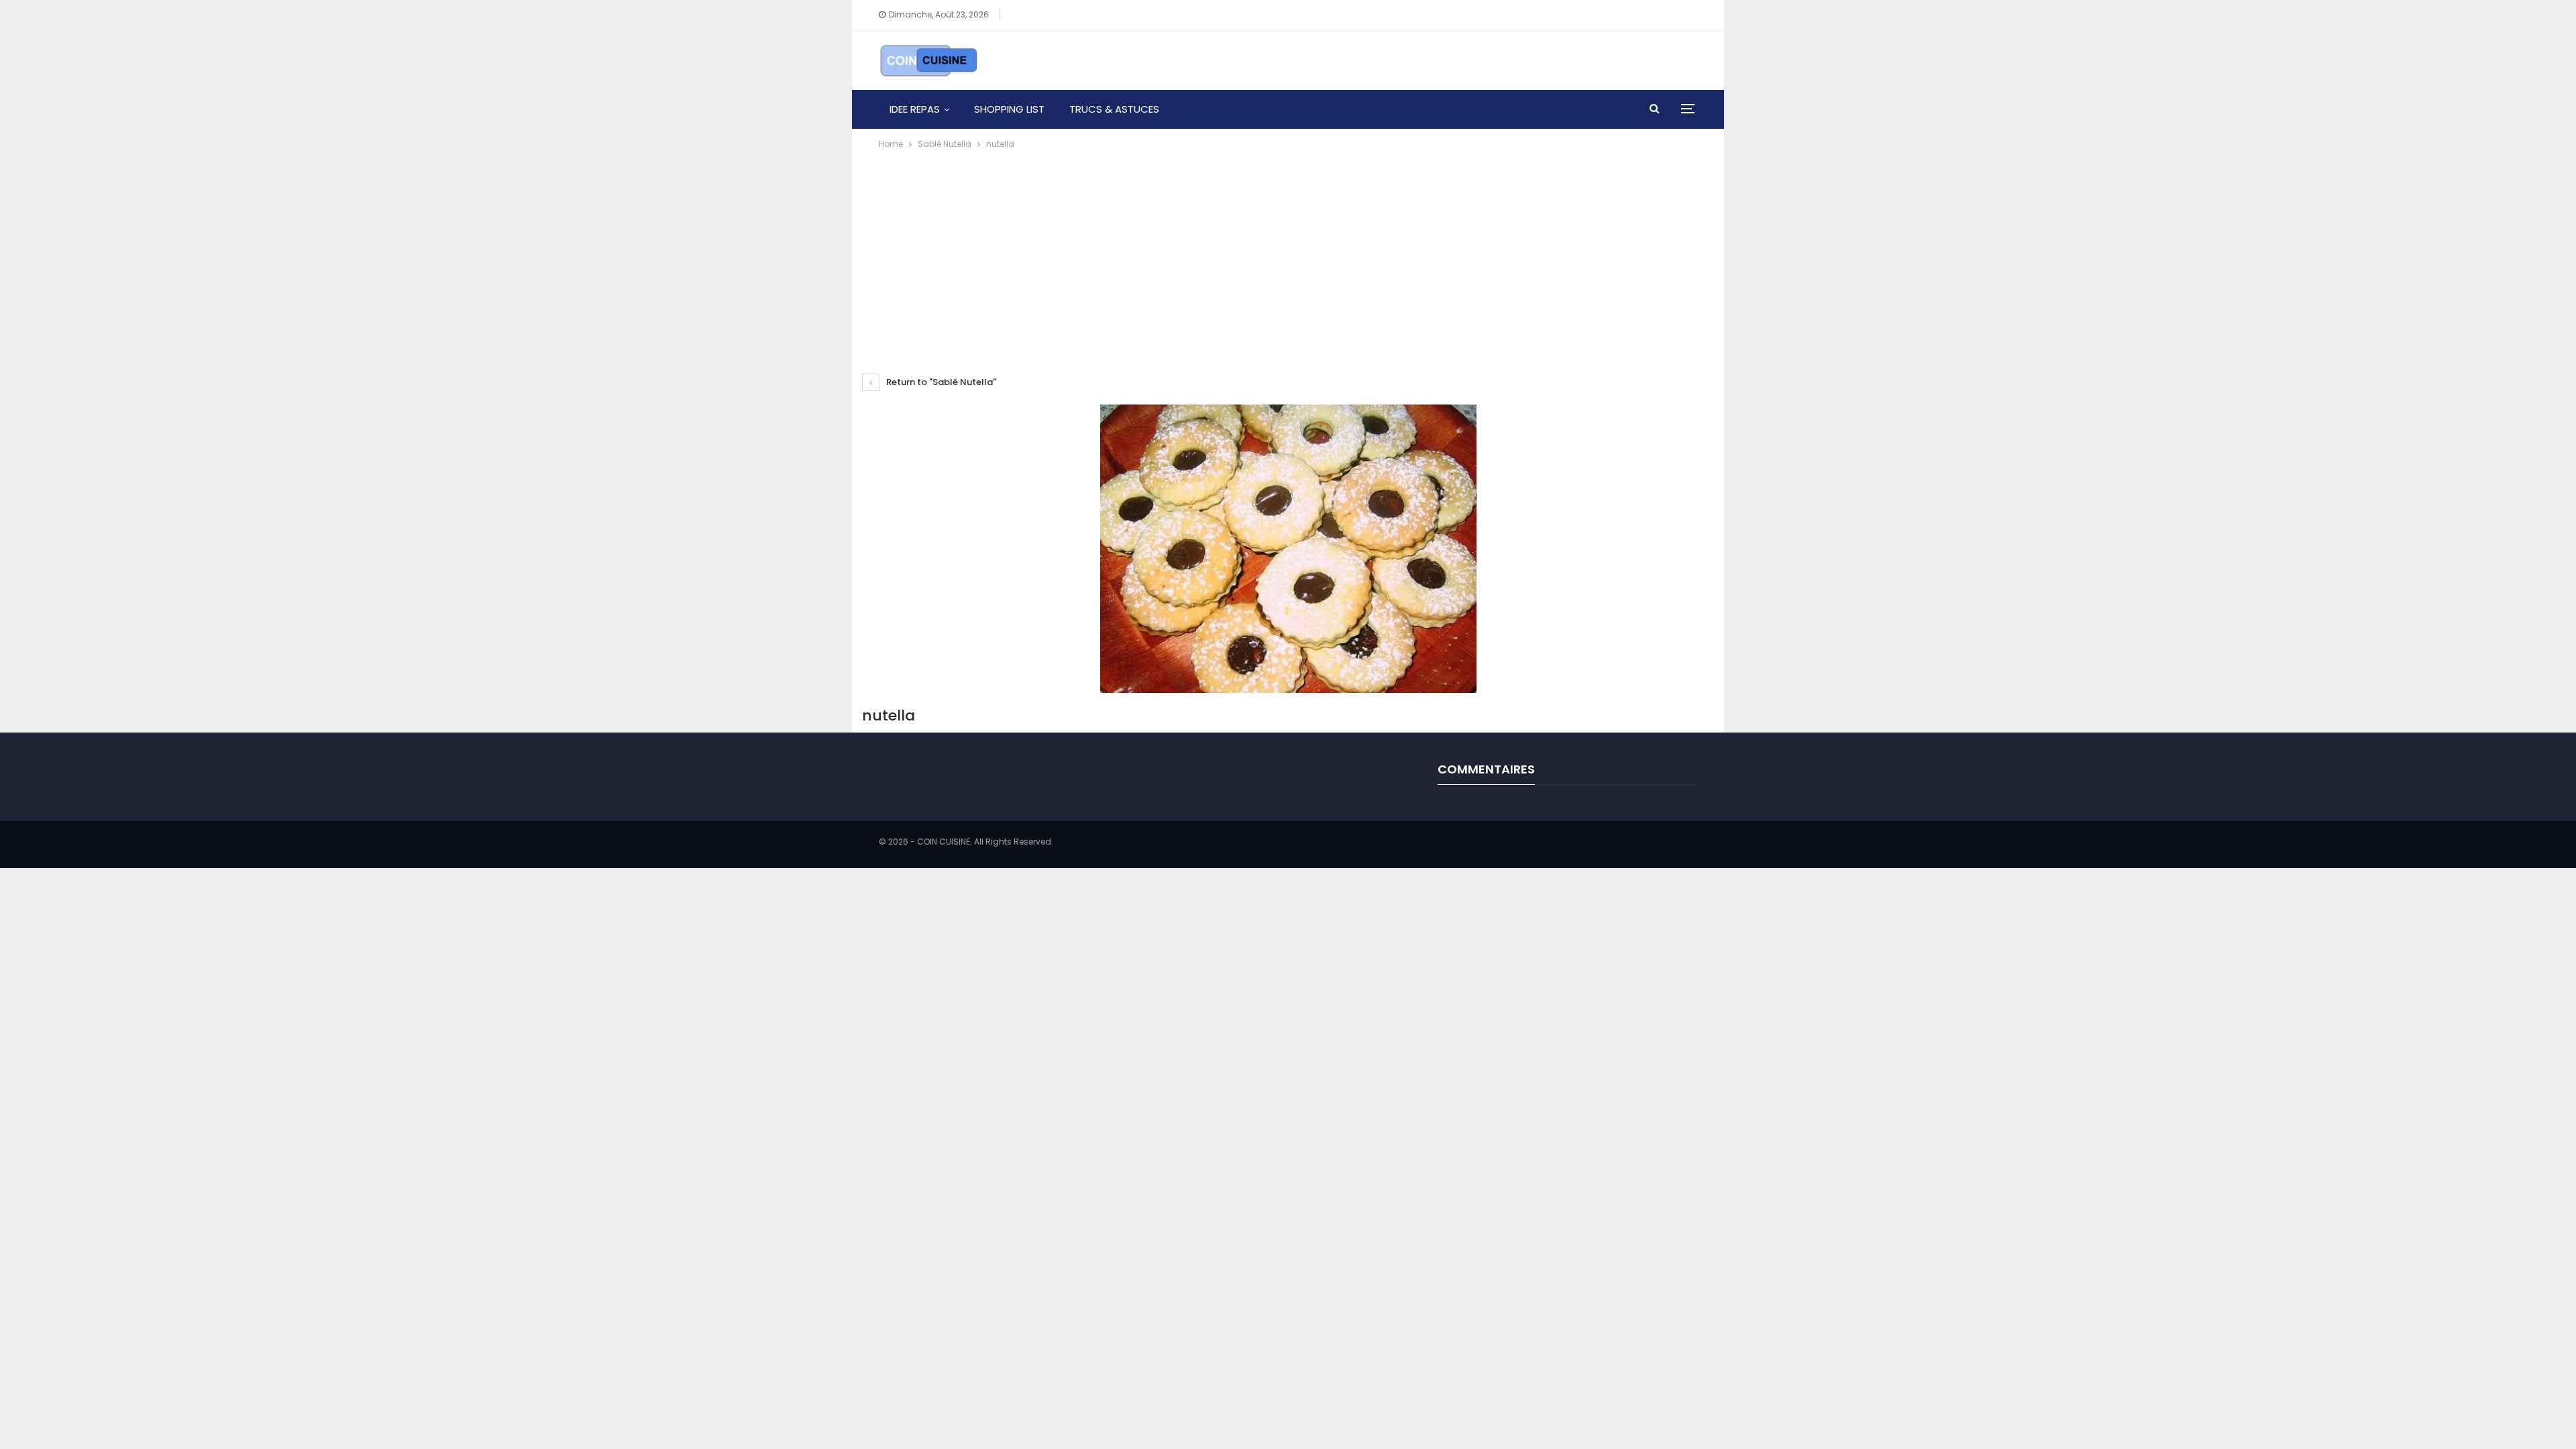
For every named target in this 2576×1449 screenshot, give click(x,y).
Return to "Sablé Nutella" (940, 382)
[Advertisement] (1288, 252)
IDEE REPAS (915, 109)
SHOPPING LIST (1009, 109)
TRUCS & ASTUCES (1114, 109)
